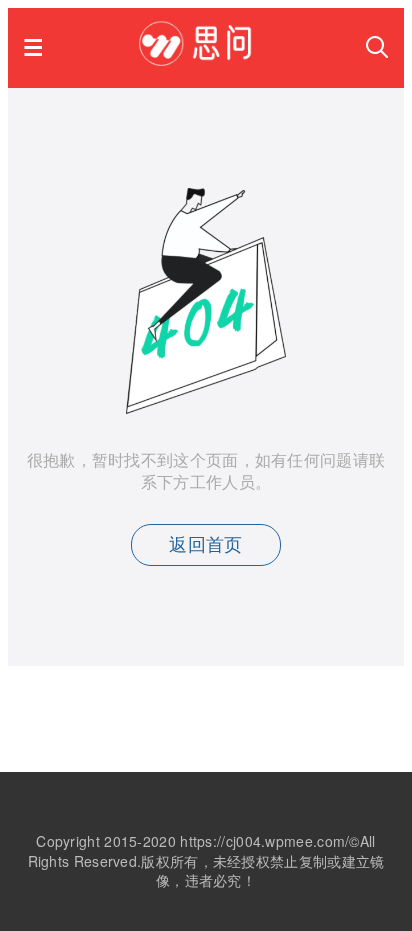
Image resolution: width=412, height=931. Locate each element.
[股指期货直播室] (204, 59)
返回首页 (205, 545)
